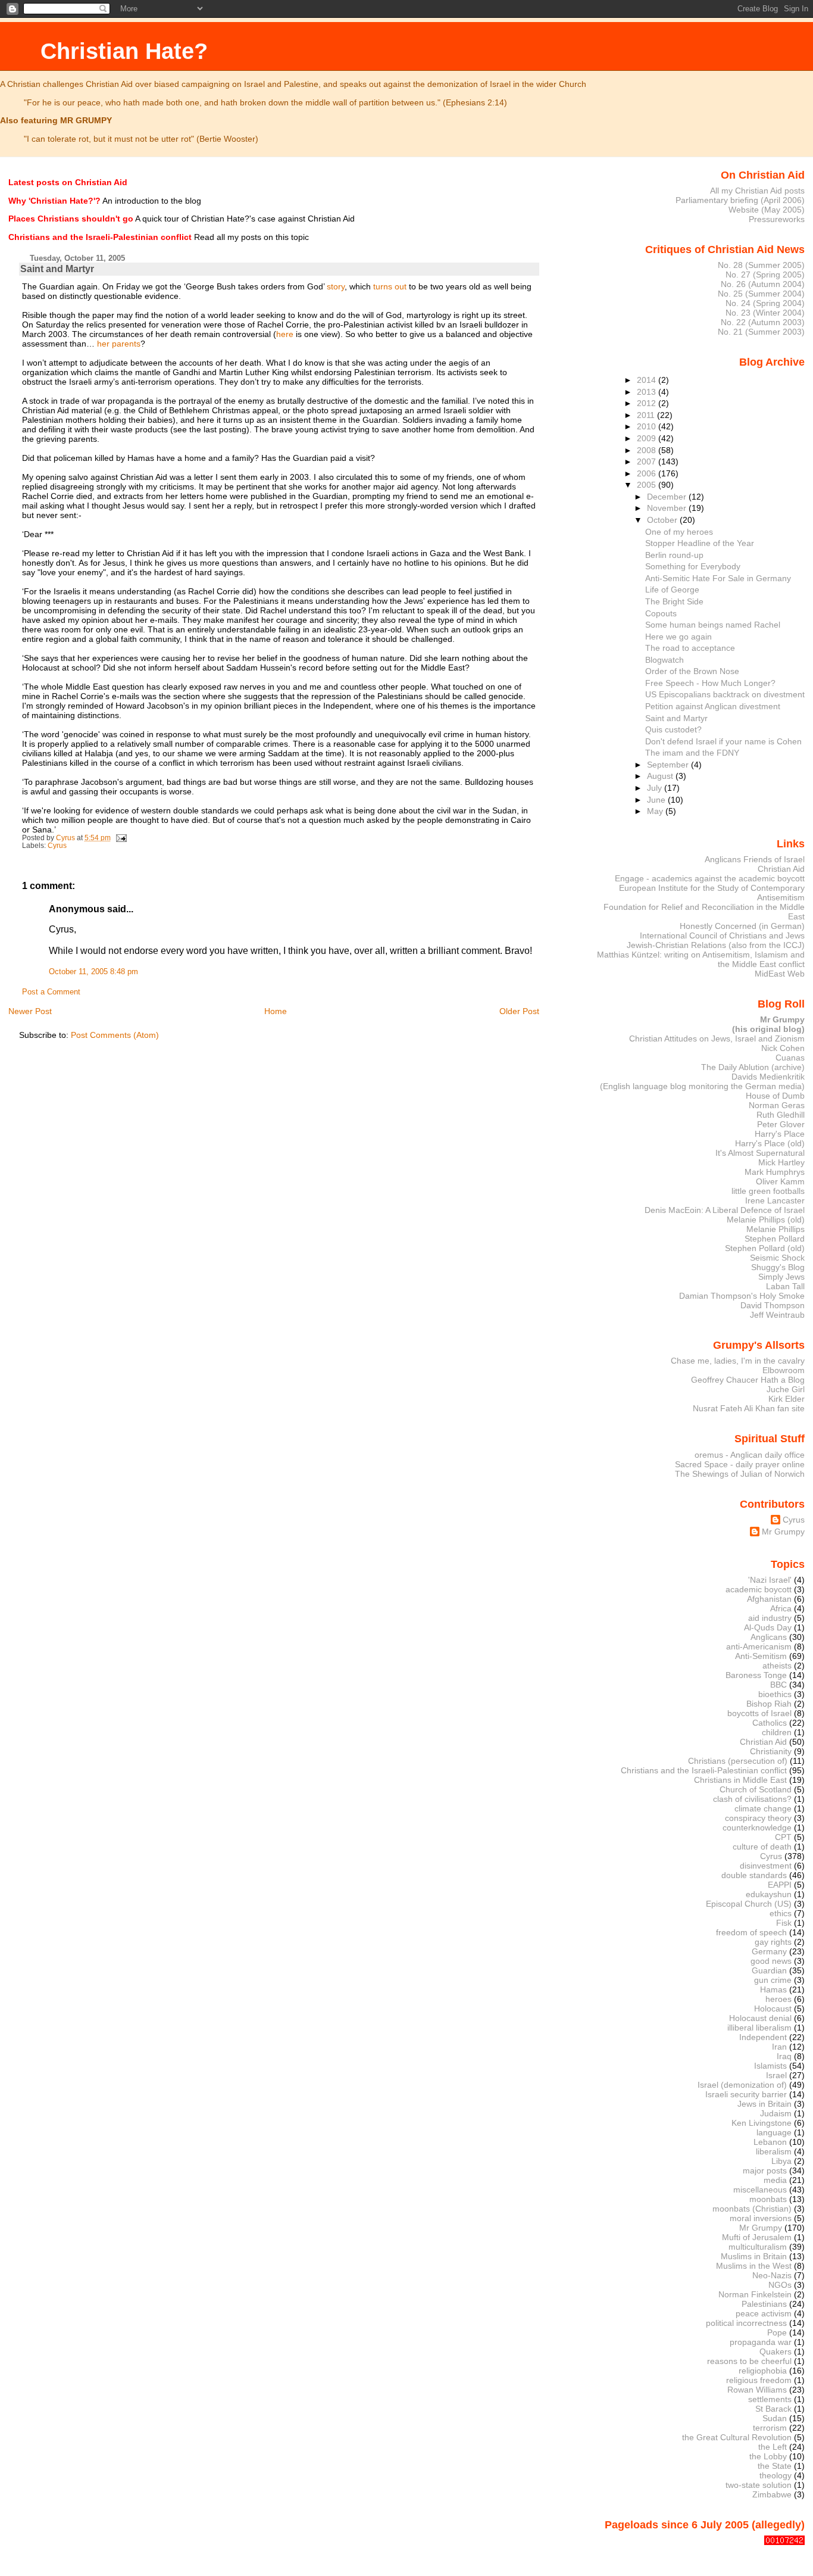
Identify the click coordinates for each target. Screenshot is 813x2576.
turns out (390, 286)
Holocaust (773, 2009)
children (777, 1732)
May (656, 811)
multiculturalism (758, 2247)
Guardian (769, 1970)
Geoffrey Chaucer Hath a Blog (748, 1380)
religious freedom (759, 2380)
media (775, 2180)
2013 (648, 392)
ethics (781, 1913)
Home (276, 1011)
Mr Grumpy (783, 1532)
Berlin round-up (674, 555)
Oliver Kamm (780, 1181)
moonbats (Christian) (752, 2209)
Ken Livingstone (762, 2123)
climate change (763, 1808)
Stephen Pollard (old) (765, 1248)
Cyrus (57, 846)
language (774, 2132)
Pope (777, 2332)
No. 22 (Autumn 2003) (763, 322)
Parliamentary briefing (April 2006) (740, 200)
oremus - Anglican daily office (750, 1455)
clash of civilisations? (752, 1799)
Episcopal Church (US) (749, 1904)
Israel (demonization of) (742, 2085)
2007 (648, 461)
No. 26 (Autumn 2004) (763, 284)
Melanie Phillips (776, 1229)
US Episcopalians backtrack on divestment (725, 694)
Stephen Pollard (775, 1239)
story (336, 286)
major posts (765, 2170)
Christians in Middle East (740, 1780)
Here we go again (678, 637)
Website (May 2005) (767, 210)
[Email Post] (121, 838)
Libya (781, 2161)
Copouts (661, 613)
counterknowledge (757, 1827)
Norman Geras (777, 1105)
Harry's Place (780, 1134)
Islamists (770, 2066)
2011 (647, 415)
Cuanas (790, 1058)
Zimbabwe (772, 2494)
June (657, 800)
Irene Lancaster (775, 1200)
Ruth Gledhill (781, 1115)
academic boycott (759, 1589)
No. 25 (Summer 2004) (761, 294)
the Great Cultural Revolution (737, 2437)
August (661, 776)
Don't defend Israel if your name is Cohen (723, 741)
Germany (769, 1951)
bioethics (775, 1694)
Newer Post (30, 1011)
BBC (778, 1685)
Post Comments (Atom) (115, 1035)
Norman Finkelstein (755, 2294)
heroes (778, 1999)
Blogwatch (665, 660)
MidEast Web (780, 974)
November (668, 508)
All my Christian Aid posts (757, 191)
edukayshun (769, 1894)
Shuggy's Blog (778, 1267)
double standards (754, 1875)
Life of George (672, 590)
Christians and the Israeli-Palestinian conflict (704, 1770)
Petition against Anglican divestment (713, 706)
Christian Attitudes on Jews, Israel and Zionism (717, 1038)
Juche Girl (786, 1389)
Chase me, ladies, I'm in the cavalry (738, 1361)
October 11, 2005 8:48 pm (93, 972)
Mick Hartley (781, 1162)
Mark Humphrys (775, 1172)
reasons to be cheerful (749, 2361)
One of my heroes (679, 532)
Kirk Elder (787, 1399)
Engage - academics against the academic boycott (710, 878)
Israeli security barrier (746, 2094)
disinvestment (766, 1866)
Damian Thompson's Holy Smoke (742, 1296)
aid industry (770, 1618)
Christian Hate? (124, 51)
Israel (776, 2075)
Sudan (775, 2418)
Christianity (771, 1751)
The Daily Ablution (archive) (753, 1067)
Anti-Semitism (761, 1656)
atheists (777, 1666)
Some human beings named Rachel (713, 625)
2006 (648, 473)
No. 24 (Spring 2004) (765, 303)
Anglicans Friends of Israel (755, 859)
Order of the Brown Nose (692, 671)
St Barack (773, 2409)
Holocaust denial (760, 2018)
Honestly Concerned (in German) (742, 926)
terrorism (770, 2428)
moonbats (768, 2199)
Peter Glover (781, 1124)
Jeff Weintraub (777, 1315)
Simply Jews (781, 1277)
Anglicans (769, 1637)
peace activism (764, 2313)
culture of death (762, 1847)
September (669, 765)
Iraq (784, 2056)
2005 (648, 485)
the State (775, 2466)
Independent (763, 2037)
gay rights (773, 1942)
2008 (648, 450)
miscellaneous (760, 2190)
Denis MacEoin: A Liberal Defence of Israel (725, 1210)
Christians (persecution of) (738, 1761)
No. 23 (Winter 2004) (765, 313)
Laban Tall (785, 1286)
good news (771, 1961)
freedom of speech (751, 1932)
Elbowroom (784, 1370)
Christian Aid (781, 869)
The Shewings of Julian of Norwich (740, 1474)
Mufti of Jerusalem (757, 2237)
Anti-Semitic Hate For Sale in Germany (718, 578)
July (656, 788)
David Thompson (773, 1305)
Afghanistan (769, 1599)
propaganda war (761, 2342)
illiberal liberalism (759, 2028)
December (668, 497)
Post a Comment (51, 992)
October (663, 520)
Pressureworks (777, 219)
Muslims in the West (754, 2266)
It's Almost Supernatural (760, 1153)
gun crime (773, 1980)
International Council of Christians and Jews (722, 935)
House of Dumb (775, 1096)
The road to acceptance (690, 648)
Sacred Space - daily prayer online (740, 1464)
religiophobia (763, 2371)
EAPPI (780, 1885)
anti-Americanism (759, 1646)
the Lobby (768, 2456)
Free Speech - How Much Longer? (710, 683)
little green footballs (768, 1191)
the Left (773, 2447)
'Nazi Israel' (770, 1580)
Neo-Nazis (772, 2275)
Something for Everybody (693, 566)
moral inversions (761, 2218)
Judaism (776, 2113)
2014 (648, 380)
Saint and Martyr (676, 718)
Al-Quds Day (768, 1627)
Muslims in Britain (754, 2256)
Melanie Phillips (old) (766, 1220)
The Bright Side (674, 601)
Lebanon (770, 2142)
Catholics (770, 1723)
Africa (781, 1608)
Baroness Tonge (756, 1675)
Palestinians (764, 2304)
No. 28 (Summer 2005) (761, 265)
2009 (648, 438)
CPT (783, 1837)
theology (776, 2475)
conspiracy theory (758, 1818)
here (285, 334)
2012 (648, 403)
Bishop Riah (769, 1704)
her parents (119, 344)
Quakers (776, 2352)
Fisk (784, 1923)
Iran (779, 2047)
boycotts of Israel (759, 1713)
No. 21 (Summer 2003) (761, 332)
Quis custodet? (673, 729)
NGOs (780, 2285)
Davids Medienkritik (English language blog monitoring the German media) (702, 1081)
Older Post (519, 1011)
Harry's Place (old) (770, 1143)
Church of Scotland (756, 1789)
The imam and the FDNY (692, 753)
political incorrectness (746, 2323)
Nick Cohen (783, 1048)
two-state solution (759, 2485)
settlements (770, 2399)
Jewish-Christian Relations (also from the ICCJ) (716, 945)
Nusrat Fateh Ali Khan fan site (749, 1408)
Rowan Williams (757, 2390)
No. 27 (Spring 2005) (765, 275)
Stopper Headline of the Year (700, 543)
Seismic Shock (777, 1258)
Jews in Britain (764, 2104)
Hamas (773, 1989)
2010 (648, 426)
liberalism (774, 2151)
